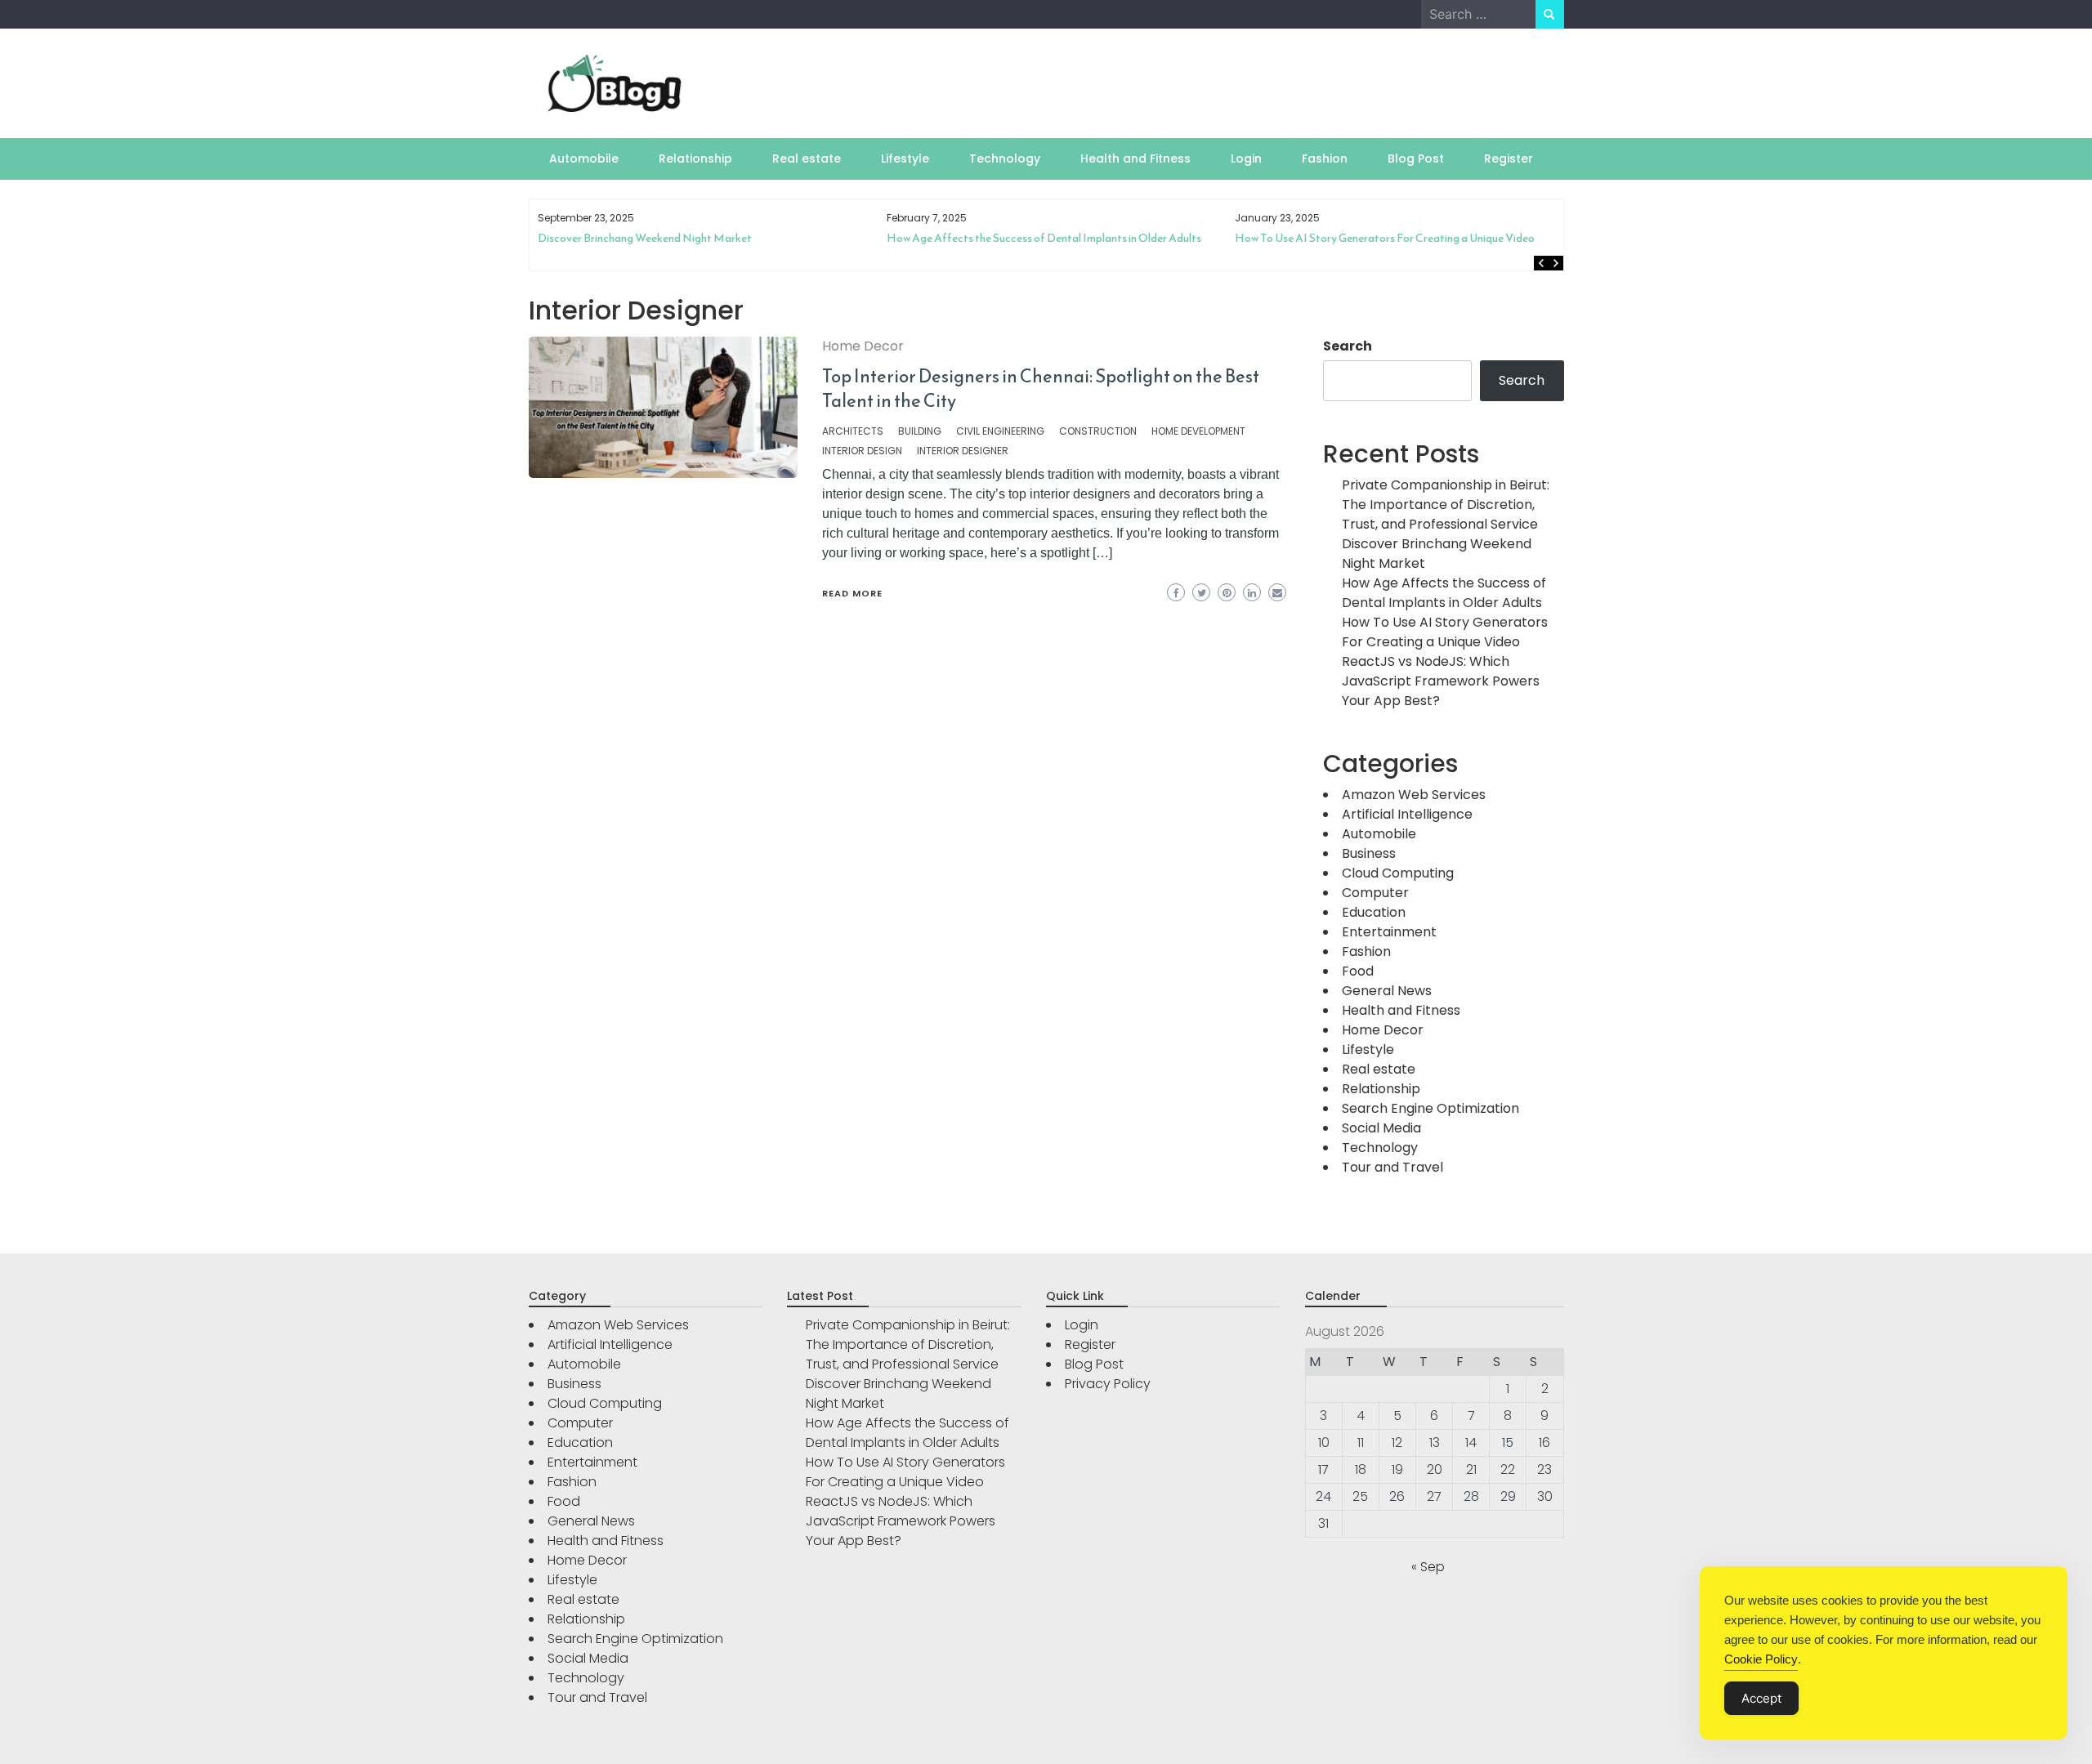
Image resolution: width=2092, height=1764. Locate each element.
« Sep (1428, 1567)
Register (1509, 159)
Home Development (1198, 431)
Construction (1098, 431)
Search (1348, 346)
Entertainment (1389, 932)
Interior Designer (963, 451)
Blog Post (1416, 159)
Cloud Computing (1398, 873)
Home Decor (863, 346)
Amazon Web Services (1414, 795)
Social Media (1381, 1128)
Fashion (1325, 159)
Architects (853, 431)
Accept (1761, 1698)
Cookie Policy (1761, 1659)
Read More (852, 593)
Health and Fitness (1135, 159)
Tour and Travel (1392, 1167)
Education (1374, 912)
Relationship (695, 159)
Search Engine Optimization (1430, 1108)
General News (1387, 991)
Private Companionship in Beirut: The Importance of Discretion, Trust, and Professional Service (1446, 505)
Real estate (807, 159)
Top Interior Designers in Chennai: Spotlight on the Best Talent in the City (1041, 389)
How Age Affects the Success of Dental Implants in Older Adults (711, 238)
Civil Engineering (1000, 431)
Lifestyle (905, 159)
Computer (1375, 893)
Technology (1005, 159)
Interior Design (862, 451)
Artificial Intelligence (1407, 814)
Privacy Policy (1108, 1384)
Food (1358, 971)
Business (1369, 853)
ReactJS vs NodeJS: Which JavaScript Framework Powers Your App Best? (1416, 245)
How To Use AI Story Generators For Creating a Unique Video (1052, 238)
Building (920, 431)
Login (1246, 159)
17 (1323, 1469)
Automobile (584, 159)
